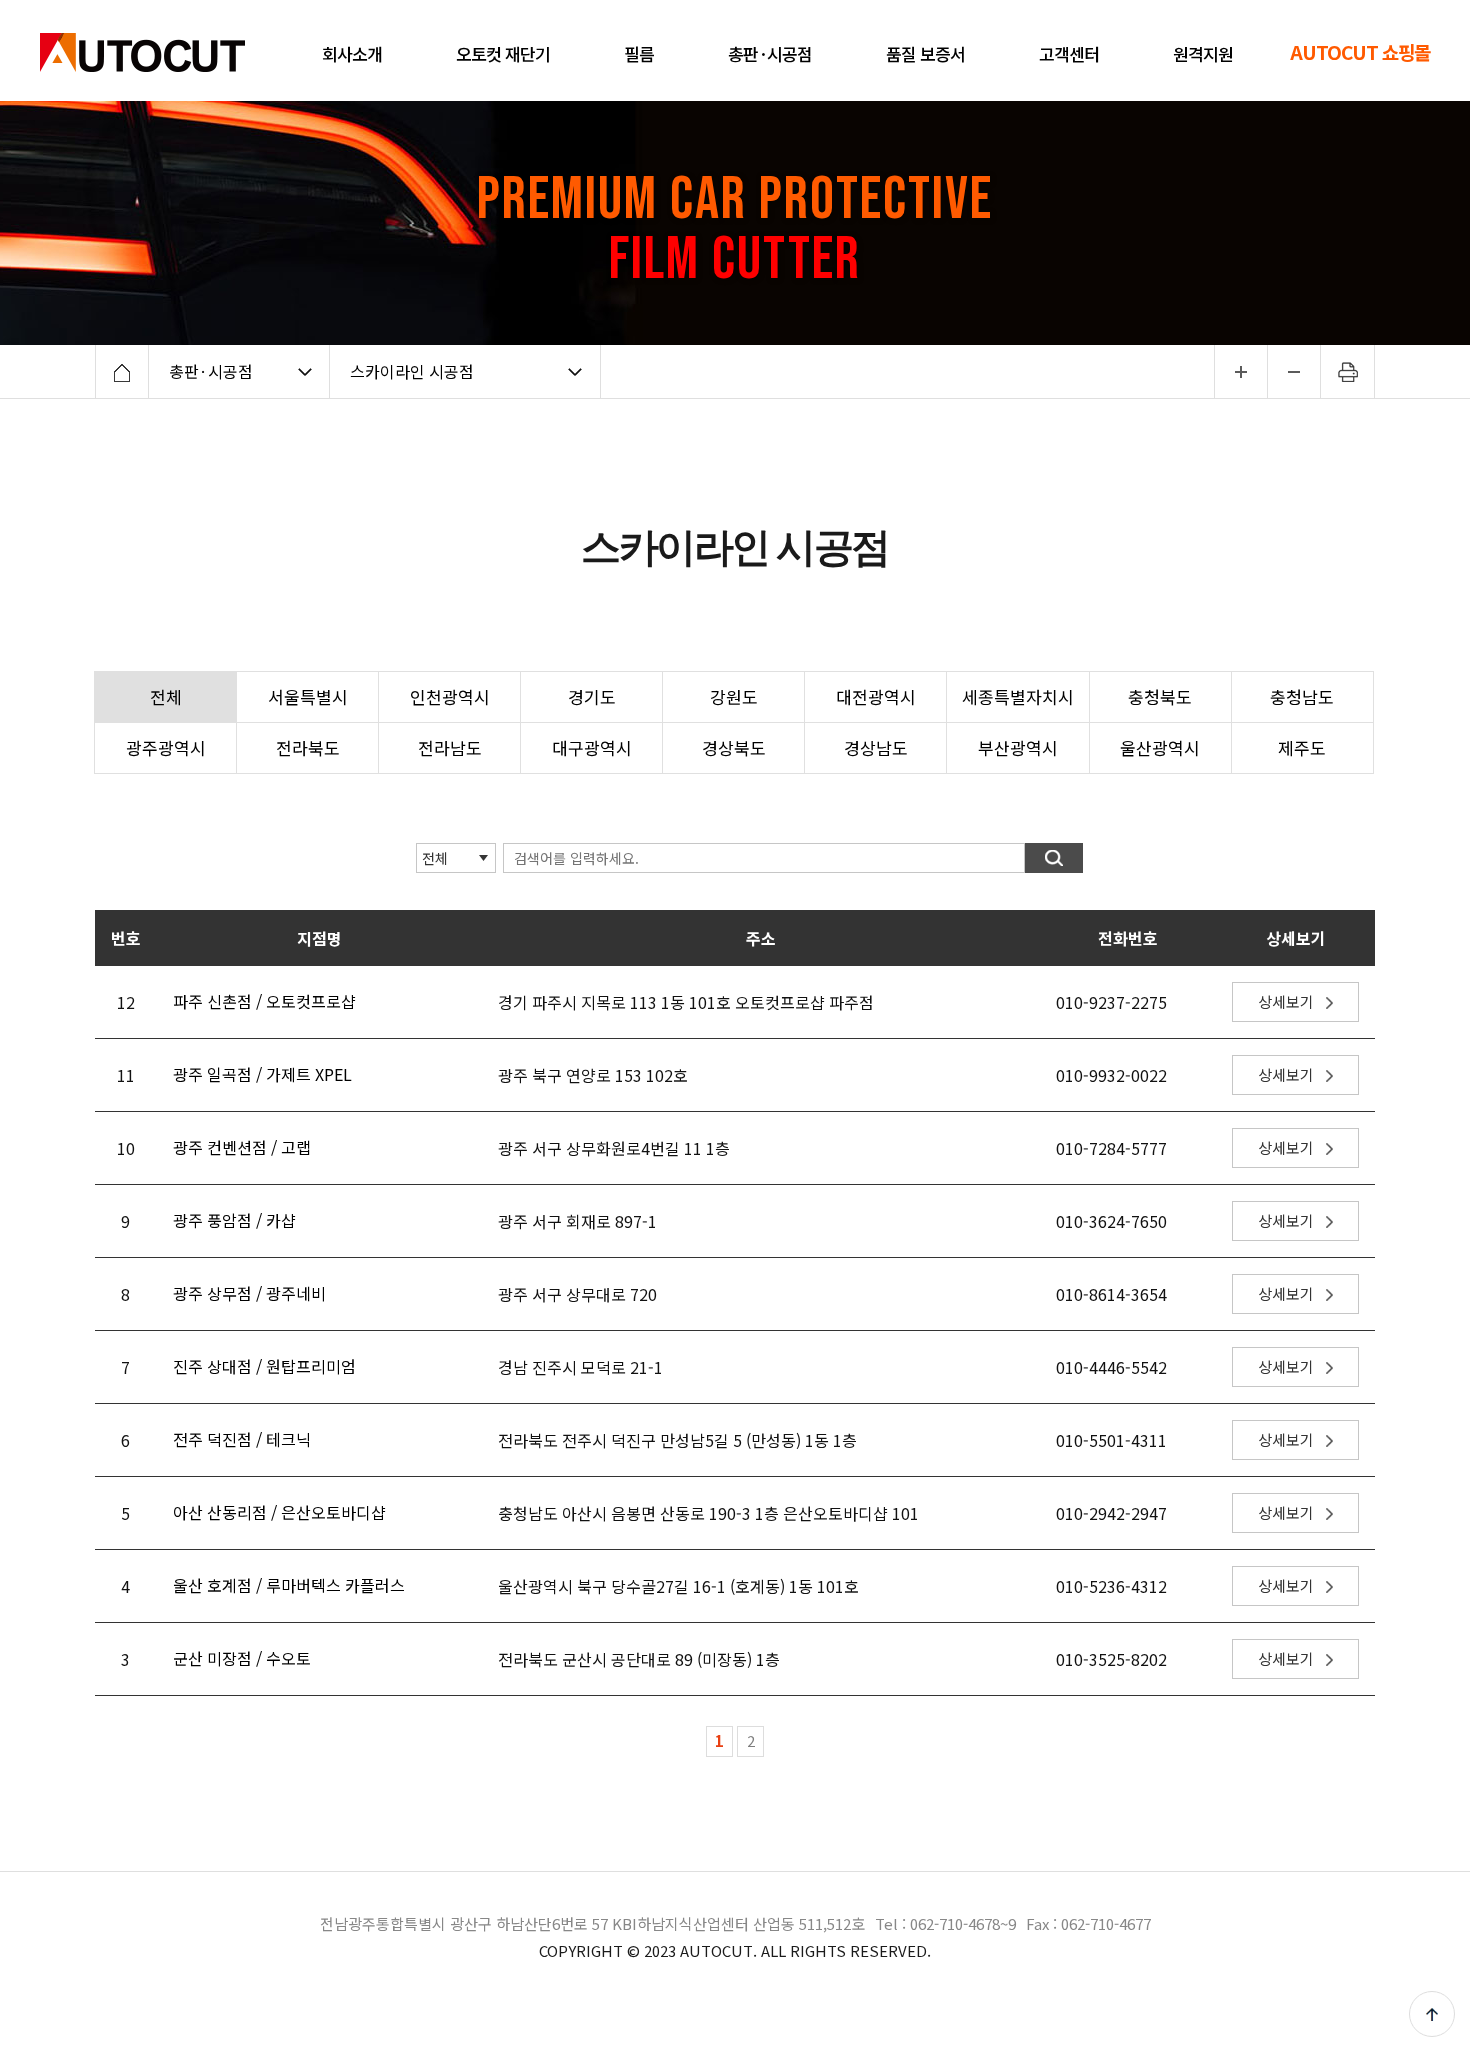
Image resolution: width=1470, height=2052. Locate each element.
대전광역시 (876, 696)
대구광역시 (592, 747)
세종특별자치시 (1018, 696)
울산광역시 (1160, 747)
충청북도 (1160, 696)
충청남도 (1302, 696)
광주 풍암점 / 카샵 (234, 1220)
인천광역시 (450, 696)
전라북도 (308, 747)
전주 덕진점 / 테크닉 (242, 1439)
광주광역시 (166, 747)
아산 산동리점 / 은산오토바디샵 (279, 1512)
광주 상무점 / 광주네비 (249, 1293)
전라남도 (450, 747)
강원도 (734, 696)
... (1240, 371)
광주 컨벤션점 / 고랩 (242, 1147)
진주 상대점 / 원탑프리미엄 (264, 1366)
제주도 (1302, 747)
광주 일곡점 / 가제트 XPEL (262, 1074)
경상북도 (734, 747)
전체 (166, 696)
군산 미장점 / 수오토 (242, 1658)
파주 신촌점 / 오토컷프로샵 (264, 1001)
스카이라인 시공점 (412, 371)
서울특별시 (308, 696)
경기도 (592, 696)
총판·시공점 (211, 371)
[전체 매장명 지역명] (441, 856)
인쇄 (1348, 371)
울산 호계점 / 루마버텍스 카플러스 (289, 1585)
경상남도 (876, 747)
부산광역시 (1018, 747)
